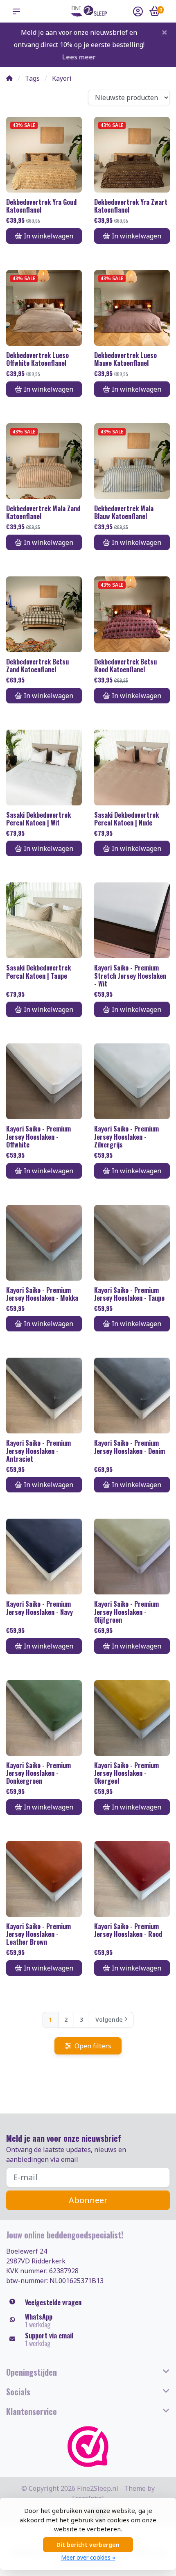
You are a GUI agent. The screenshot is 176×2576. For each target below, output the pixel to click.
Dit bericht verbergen (88, 2545)
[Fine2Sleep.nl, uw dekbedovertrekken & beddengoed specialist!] (88, 11)
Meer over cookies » (88, 2557)
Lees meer (79, 57)
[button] (18, 11)
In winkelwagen (49, 236)
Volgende (109, 2019)
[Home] (9, 78)
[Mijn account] (138, 12)
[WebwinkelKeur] (88, 2447)
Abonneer (88, 2200)
